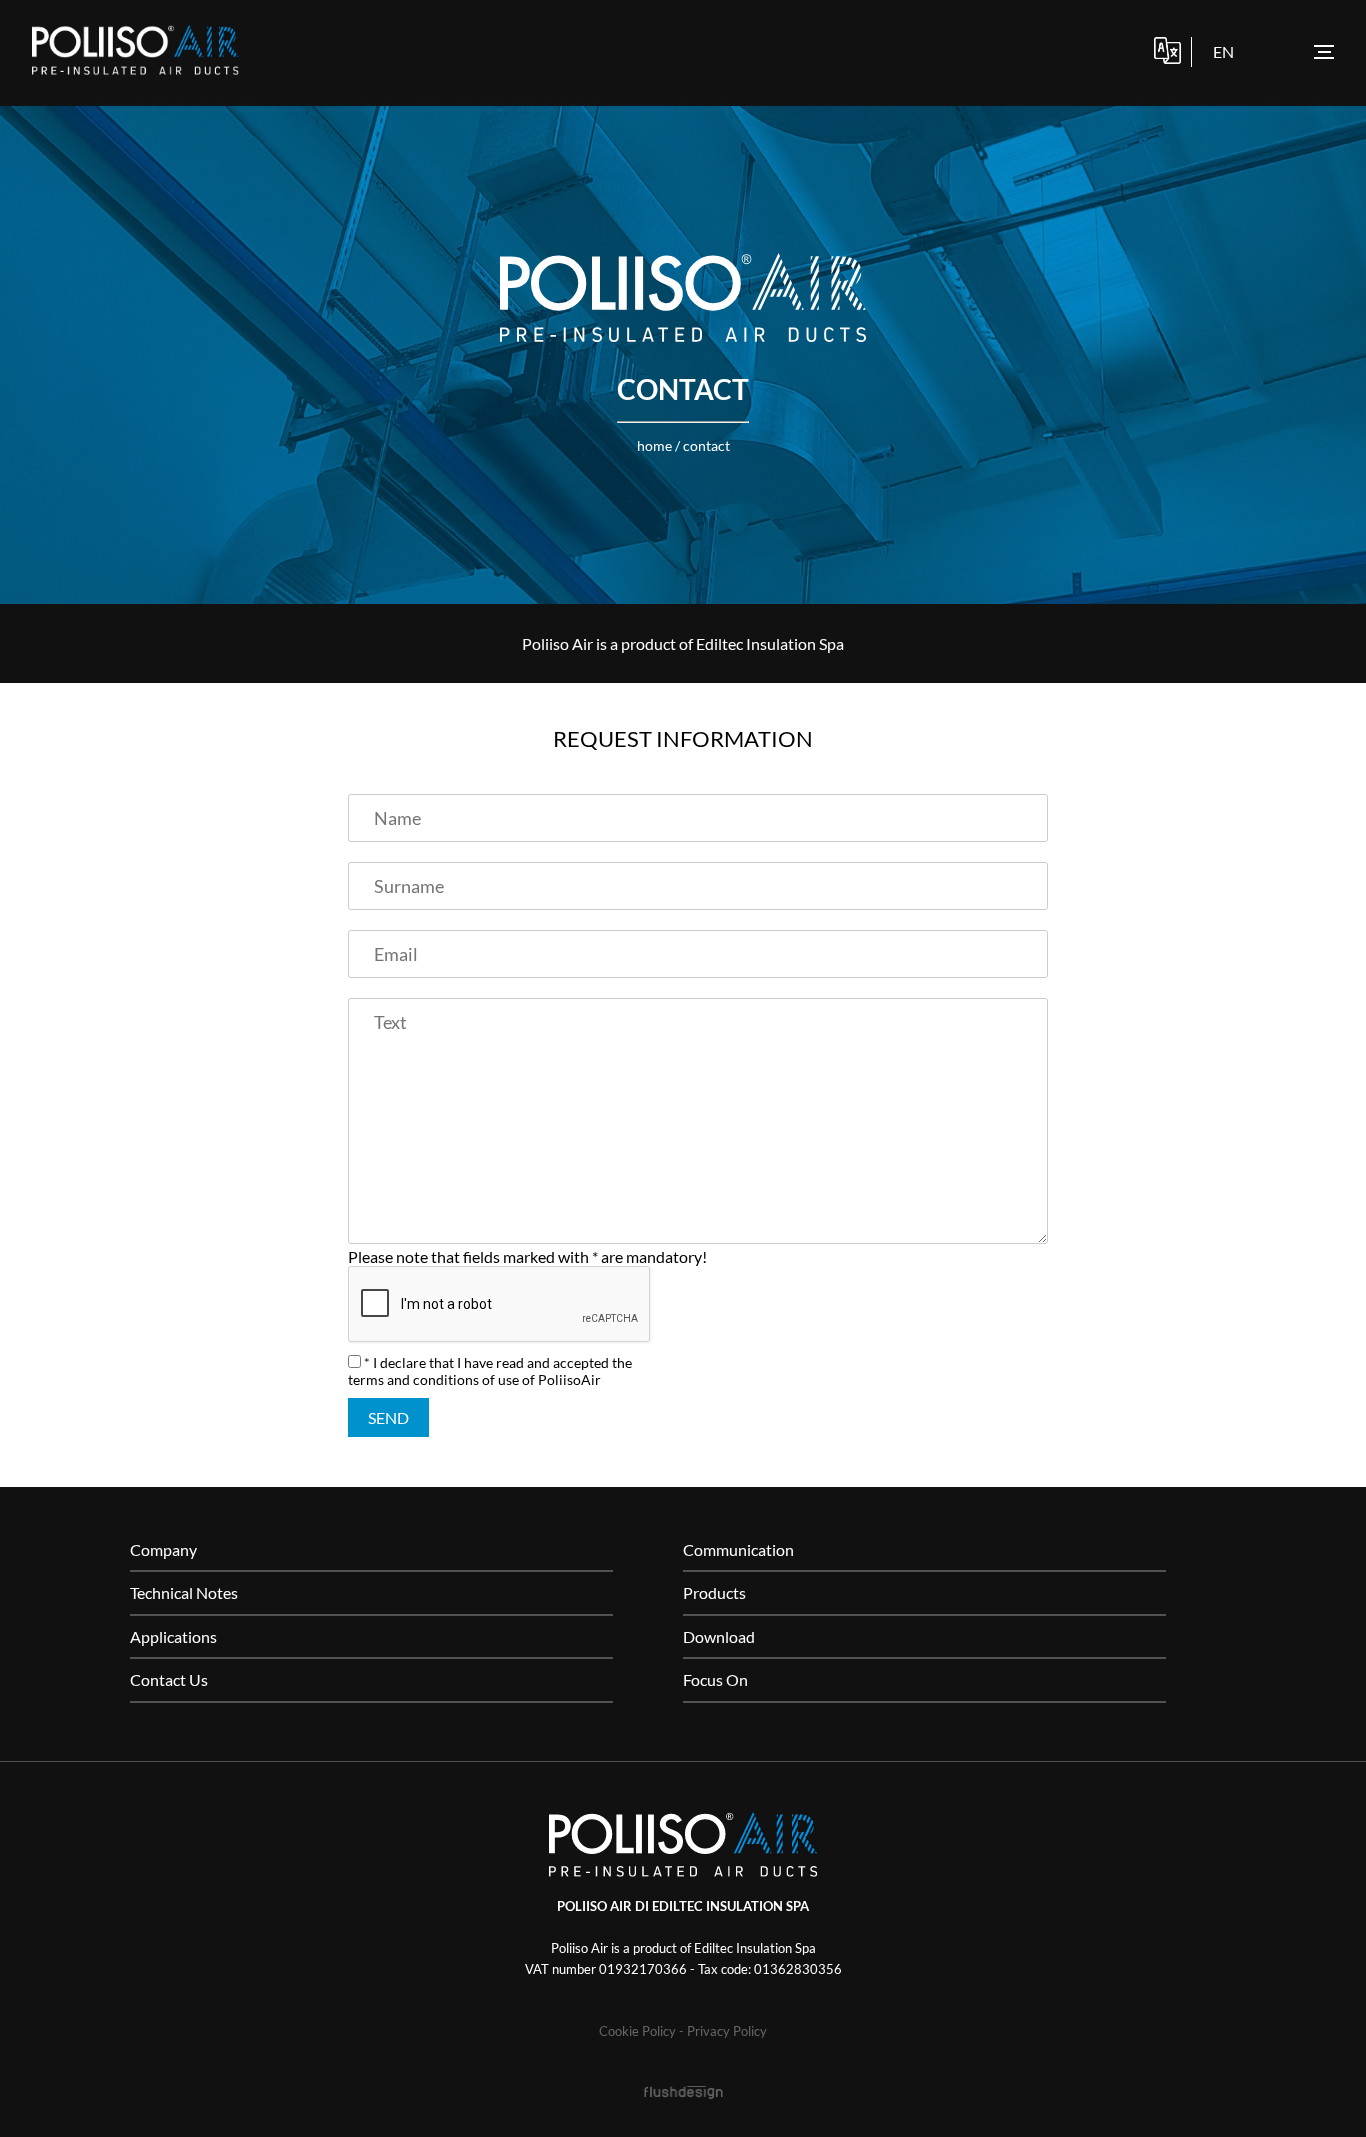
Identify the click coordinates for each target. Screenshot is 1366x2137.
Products (714, 1592)
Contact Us (169, 1679)
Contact (706, 445)
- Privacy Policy (723, 2031)
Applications (173, 1636)
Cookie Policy (637, 2031)
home (654, 445)
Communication (738, 1549)
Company (163, 1549)
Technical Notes (184, 1592)
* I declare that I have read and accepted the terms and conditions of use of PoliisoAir (490, 1371)
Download (719, 1636)
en (1223, 51)
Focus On (715, 1679)
